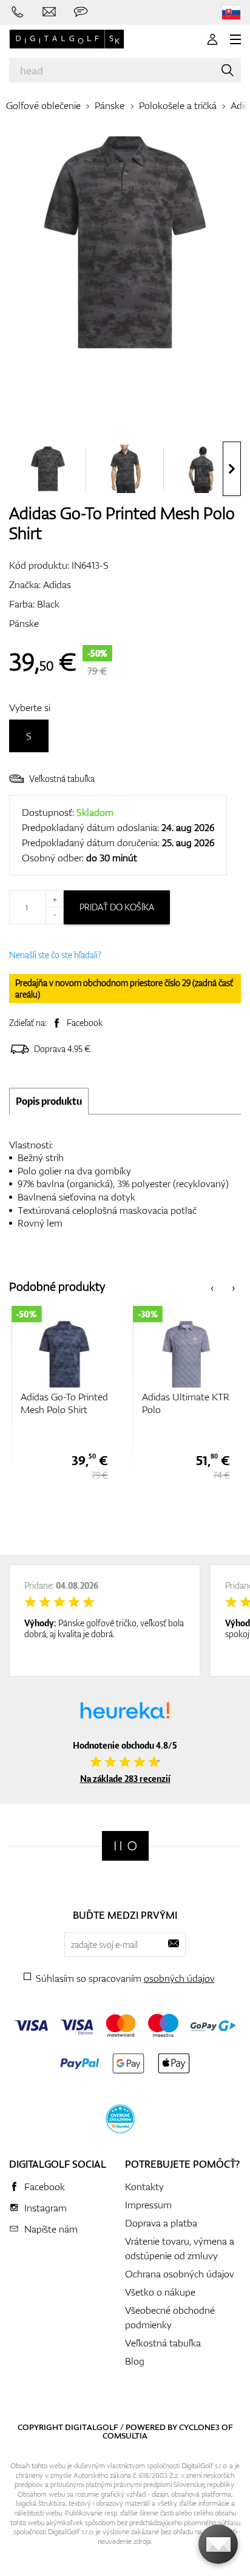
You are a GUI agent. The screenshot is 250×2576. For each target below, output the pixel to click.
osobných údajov (179, 1978)
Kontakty (144, 2187)
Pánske (110, 105)
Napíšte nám (51, 2229)
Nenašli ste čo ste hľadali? (55, 955)
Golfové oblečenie (43, 105)
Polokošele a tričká (178, 105)
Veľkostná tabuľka (62, 779)
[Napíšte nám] (49, 12)
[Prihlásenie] (212, 39)
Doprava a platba (161, 2223)
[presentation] (232, 469)
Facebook (85, 1023)
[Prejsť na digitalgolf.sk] (231, 12)
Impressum (148, 2205)
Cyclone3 (199, 2427)
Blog (135, 2361)
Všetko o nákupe (160, 2292)
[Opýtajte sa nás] (81, 12)
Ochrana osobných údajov (180, 2274)
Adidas (57, 584)
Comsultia (125, 2435)
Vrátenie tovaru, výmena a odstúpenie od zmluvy (180, 2248)
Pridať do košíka (117, 907)
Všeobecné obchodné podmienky (170, 2317)
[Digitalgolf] (125, 1846)
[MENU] (235, 39)
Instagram (46, 2208)
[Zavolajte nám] (18, 12)
